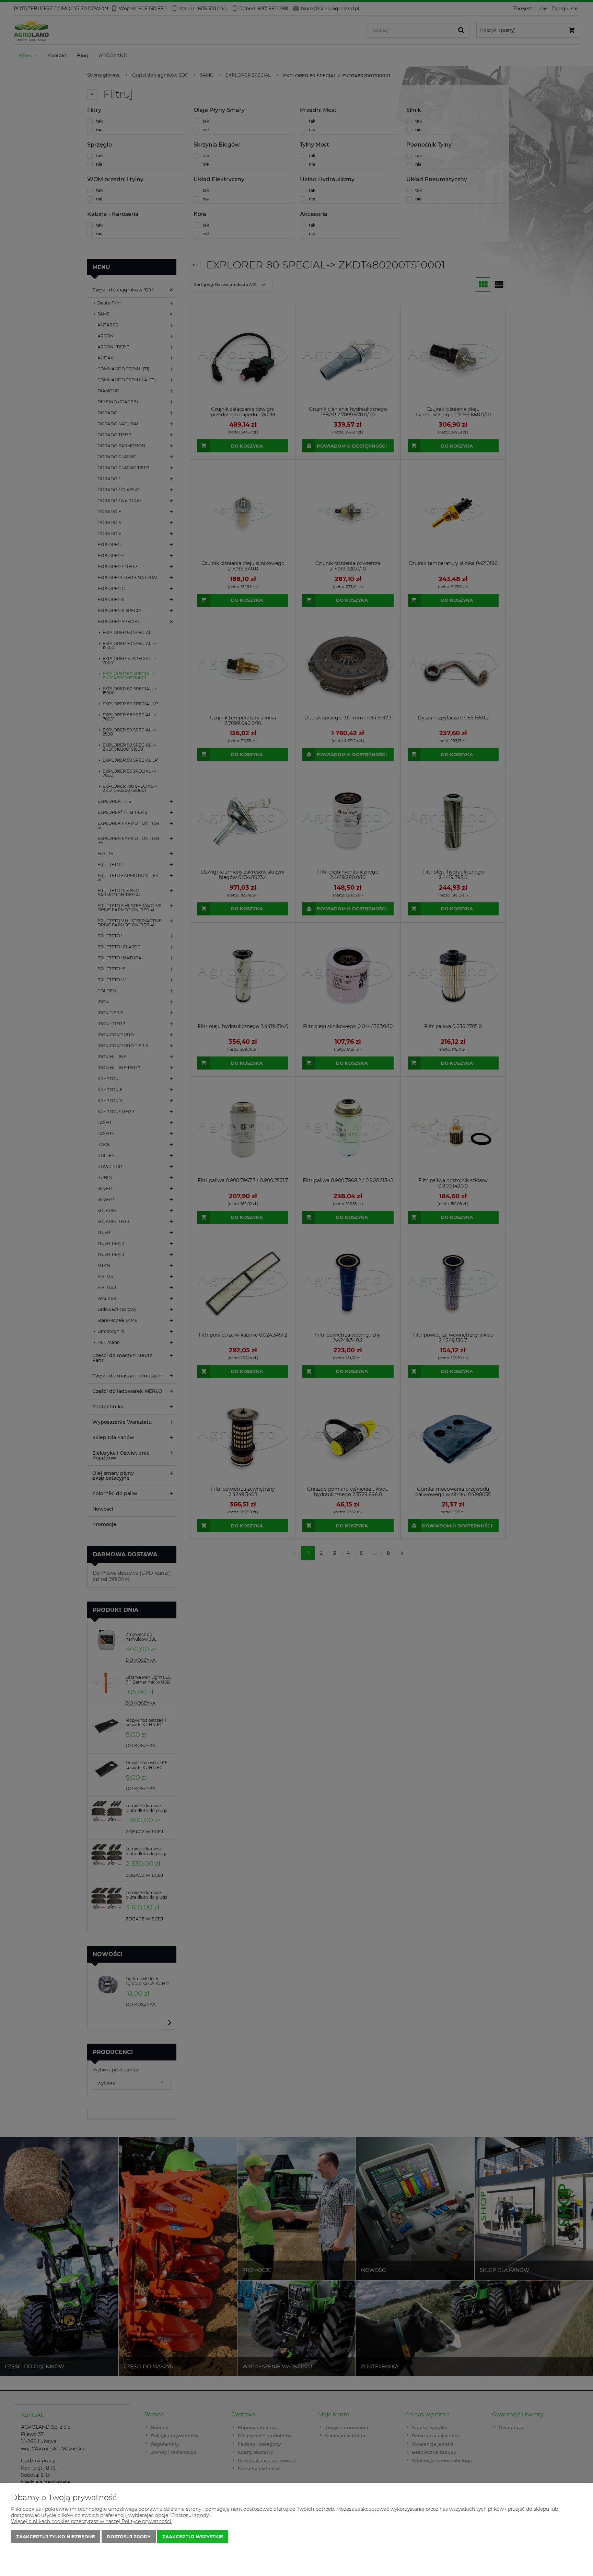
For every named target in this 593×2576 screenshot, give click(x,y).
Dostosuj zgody (129, 2537)
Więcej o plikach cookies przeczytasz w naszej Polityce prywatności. (92, 2521)
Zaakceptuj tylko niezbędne (56, 2537)
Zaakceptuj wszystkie (193, 2537)
